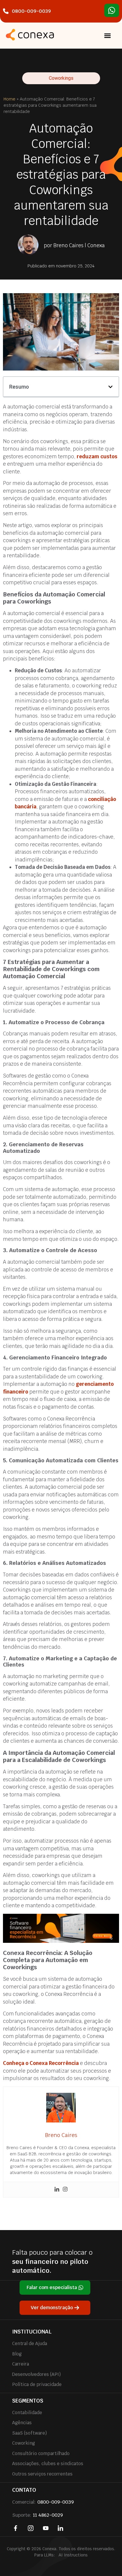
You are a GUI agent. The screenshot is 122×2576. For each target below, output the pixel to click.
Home (9, 99)
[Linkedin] (57, 2190)
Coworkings (61, 78)
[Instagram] (65, 2190)
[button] (107, 36)
